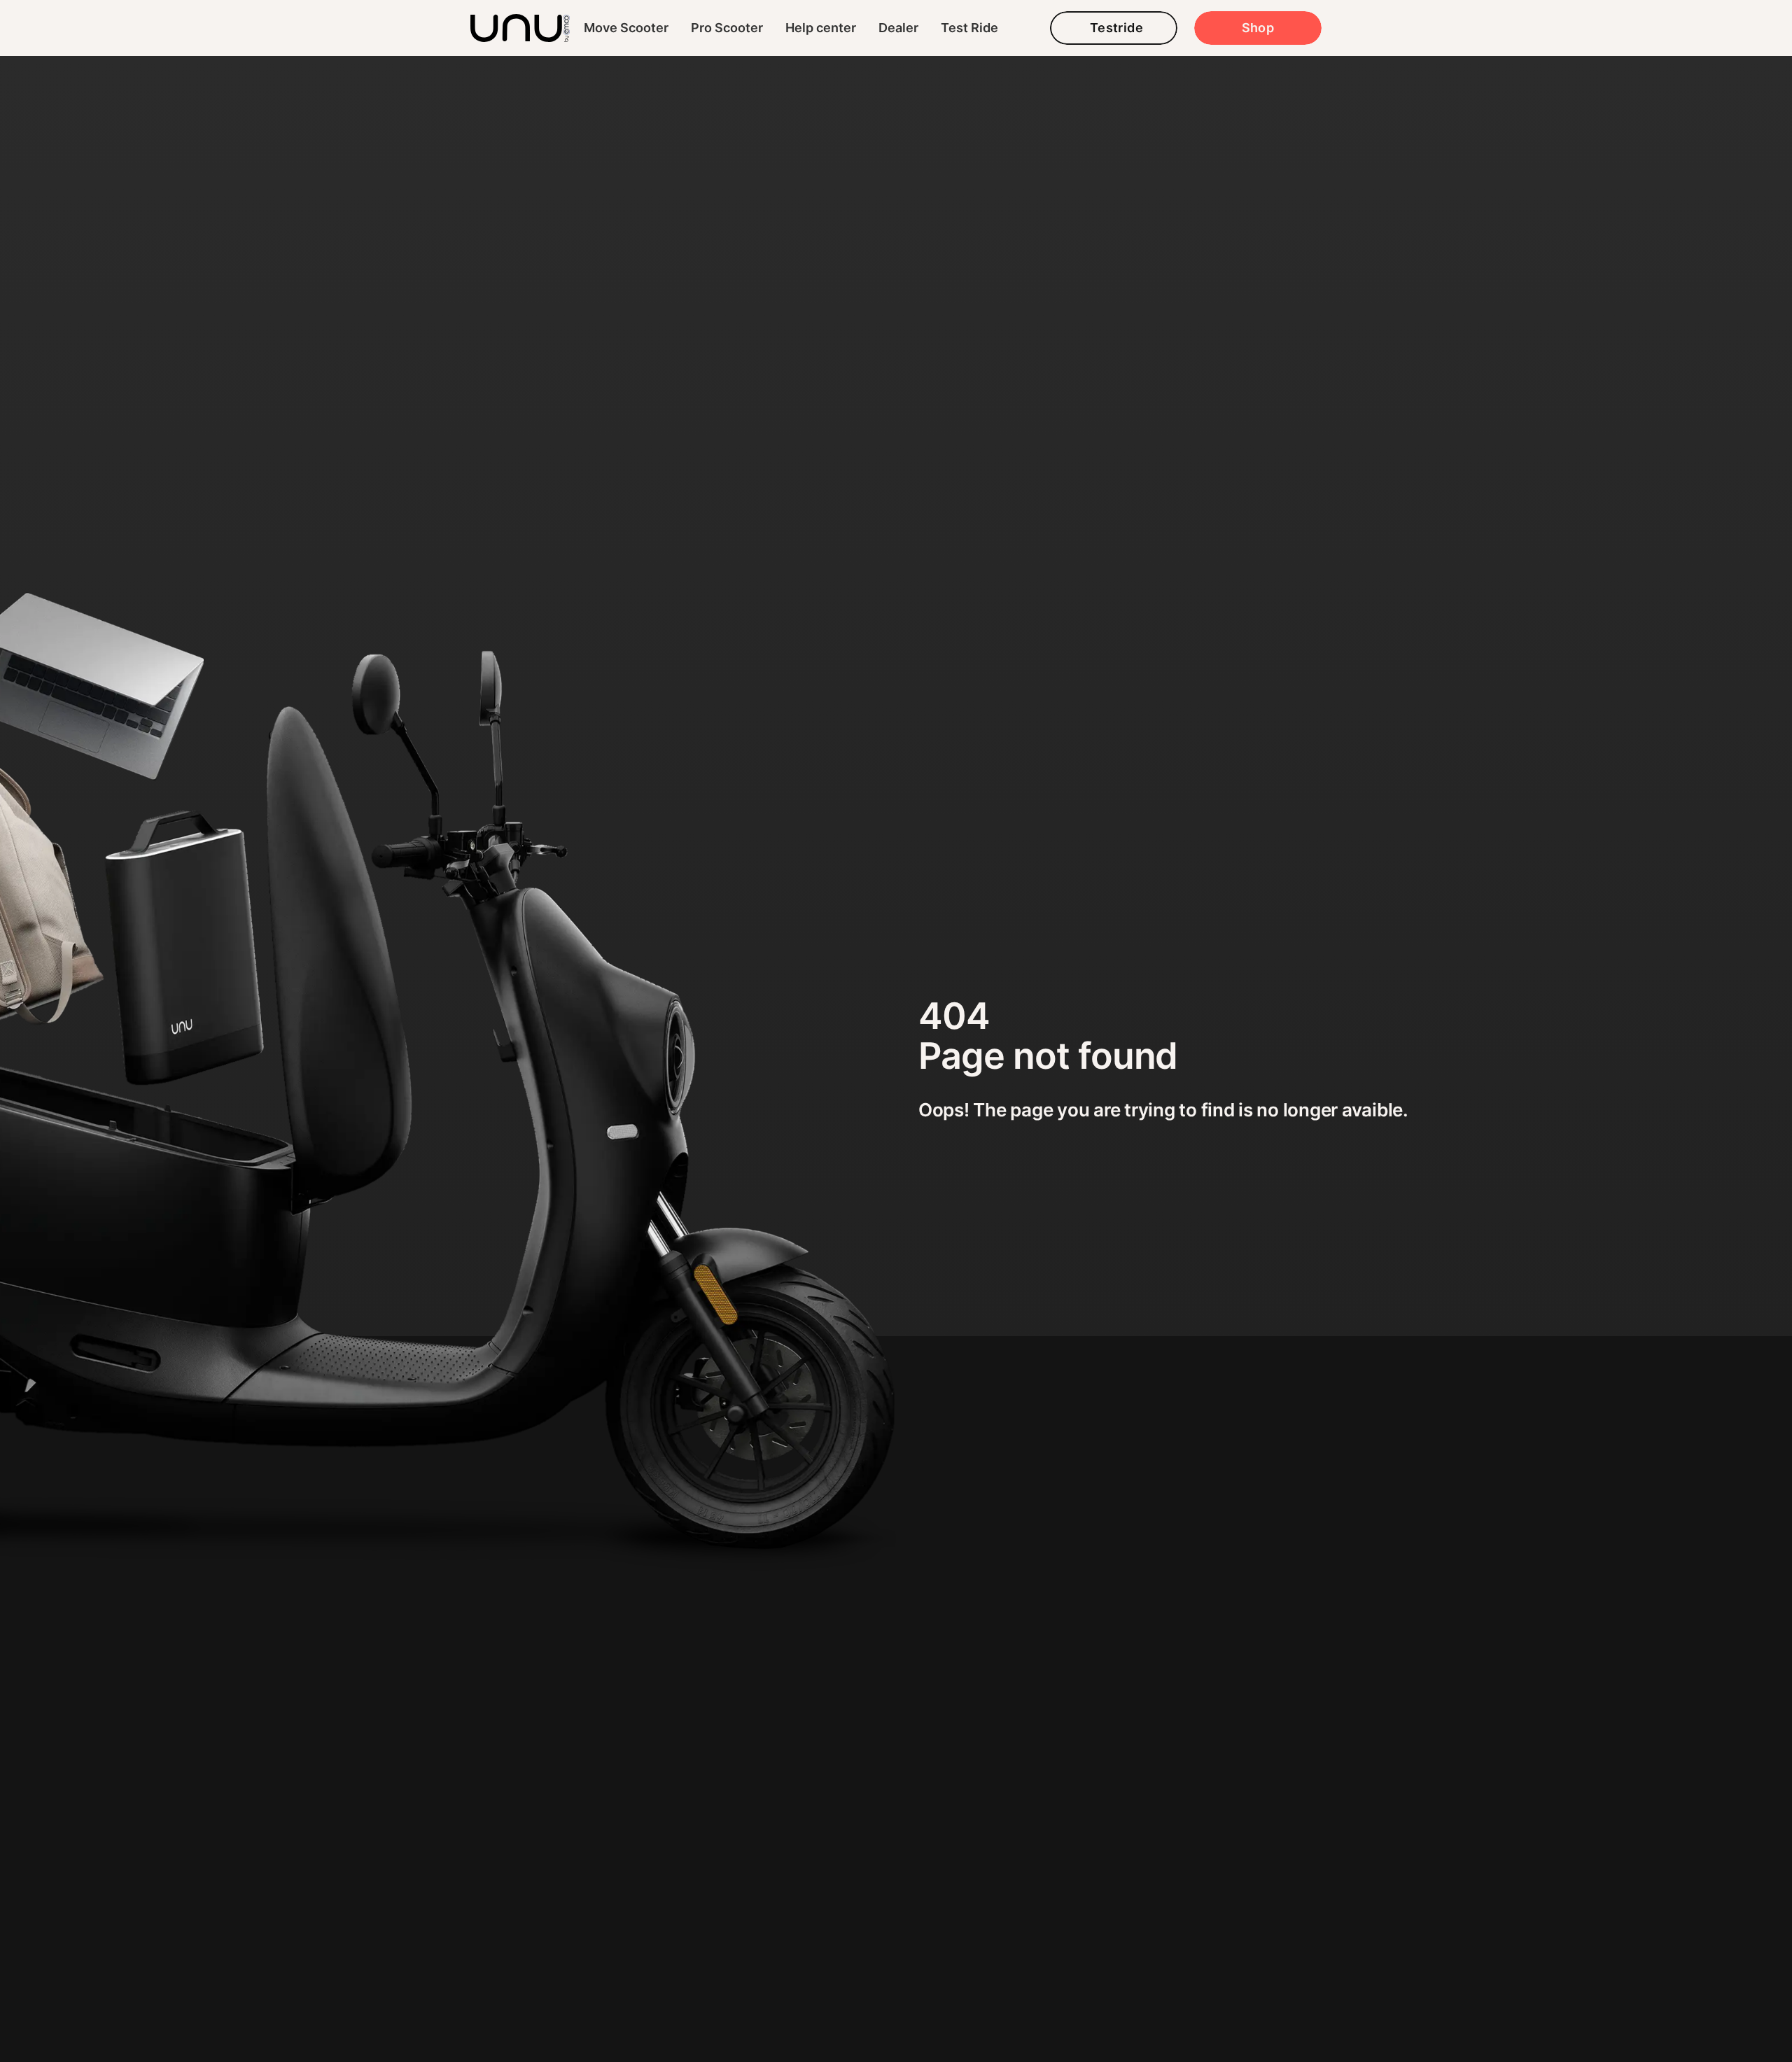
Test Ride (969, 28)
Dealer (898, 28)
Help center (821, 28)
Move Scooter (626, 28)
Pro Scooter (727, 28)
